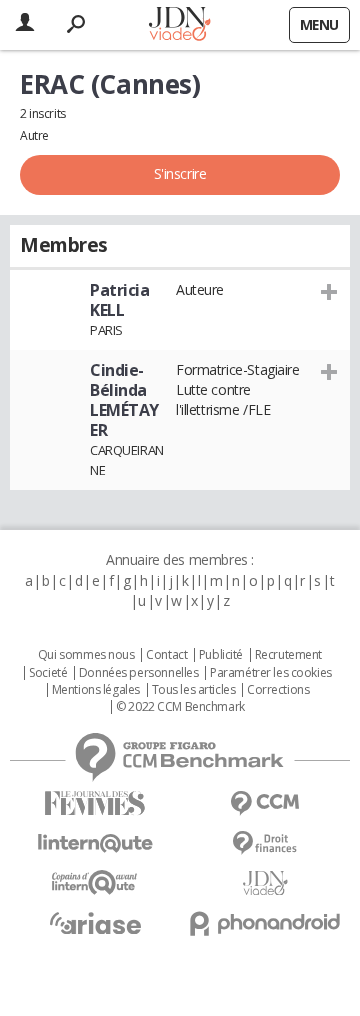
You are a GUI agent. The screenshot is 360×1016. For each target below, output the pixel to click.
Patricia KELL (120, 300)
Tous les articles (194, 690)
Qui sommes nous (86, 655)
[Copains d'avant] (95, 882)
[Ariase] (95, 923)
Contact (166, 655)
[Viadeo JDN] (265, 883)
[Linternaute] (95, 843)
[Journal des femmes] (95, 803)
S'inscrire (180, 173)
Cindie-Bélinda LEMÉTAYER (124, 400)
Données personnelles (139, 673)
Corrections (278, 690)
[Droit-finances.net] (265, 843)
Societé (48, 673)
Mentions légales (96, 690)
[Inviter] (329, 291)
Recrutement (288, 655)
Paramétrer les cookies (271, 673)
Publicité (221, 655)
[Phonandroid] (265, 923)
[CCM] (265, 803)
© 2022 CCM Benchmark (180, 707)
